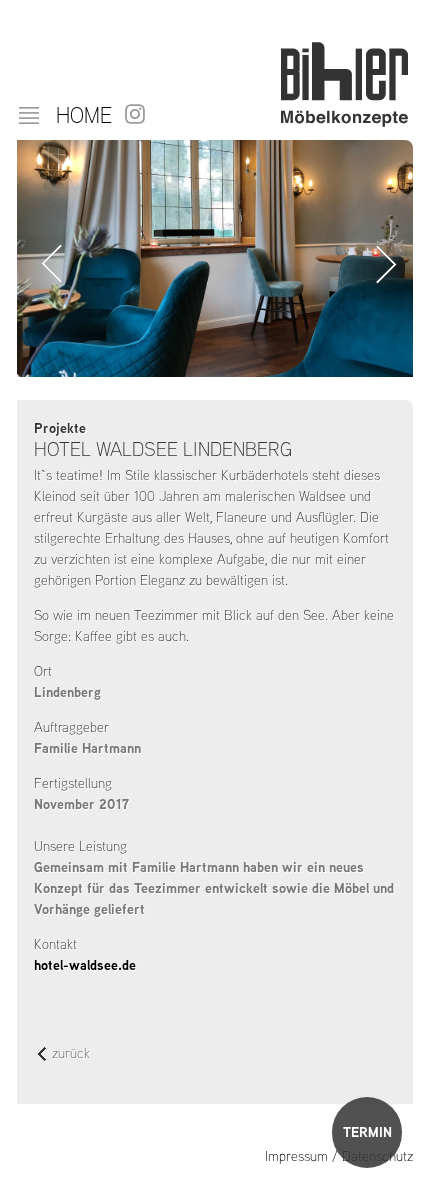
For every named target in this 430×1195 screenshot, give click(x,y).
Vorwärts (382, 264)
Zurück (47, 264)
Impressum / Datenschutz (339, 1156)
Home (84, 115)
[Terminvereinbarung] (367, 1132)
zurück (71, 1054)
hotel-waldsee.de (85, 965)
